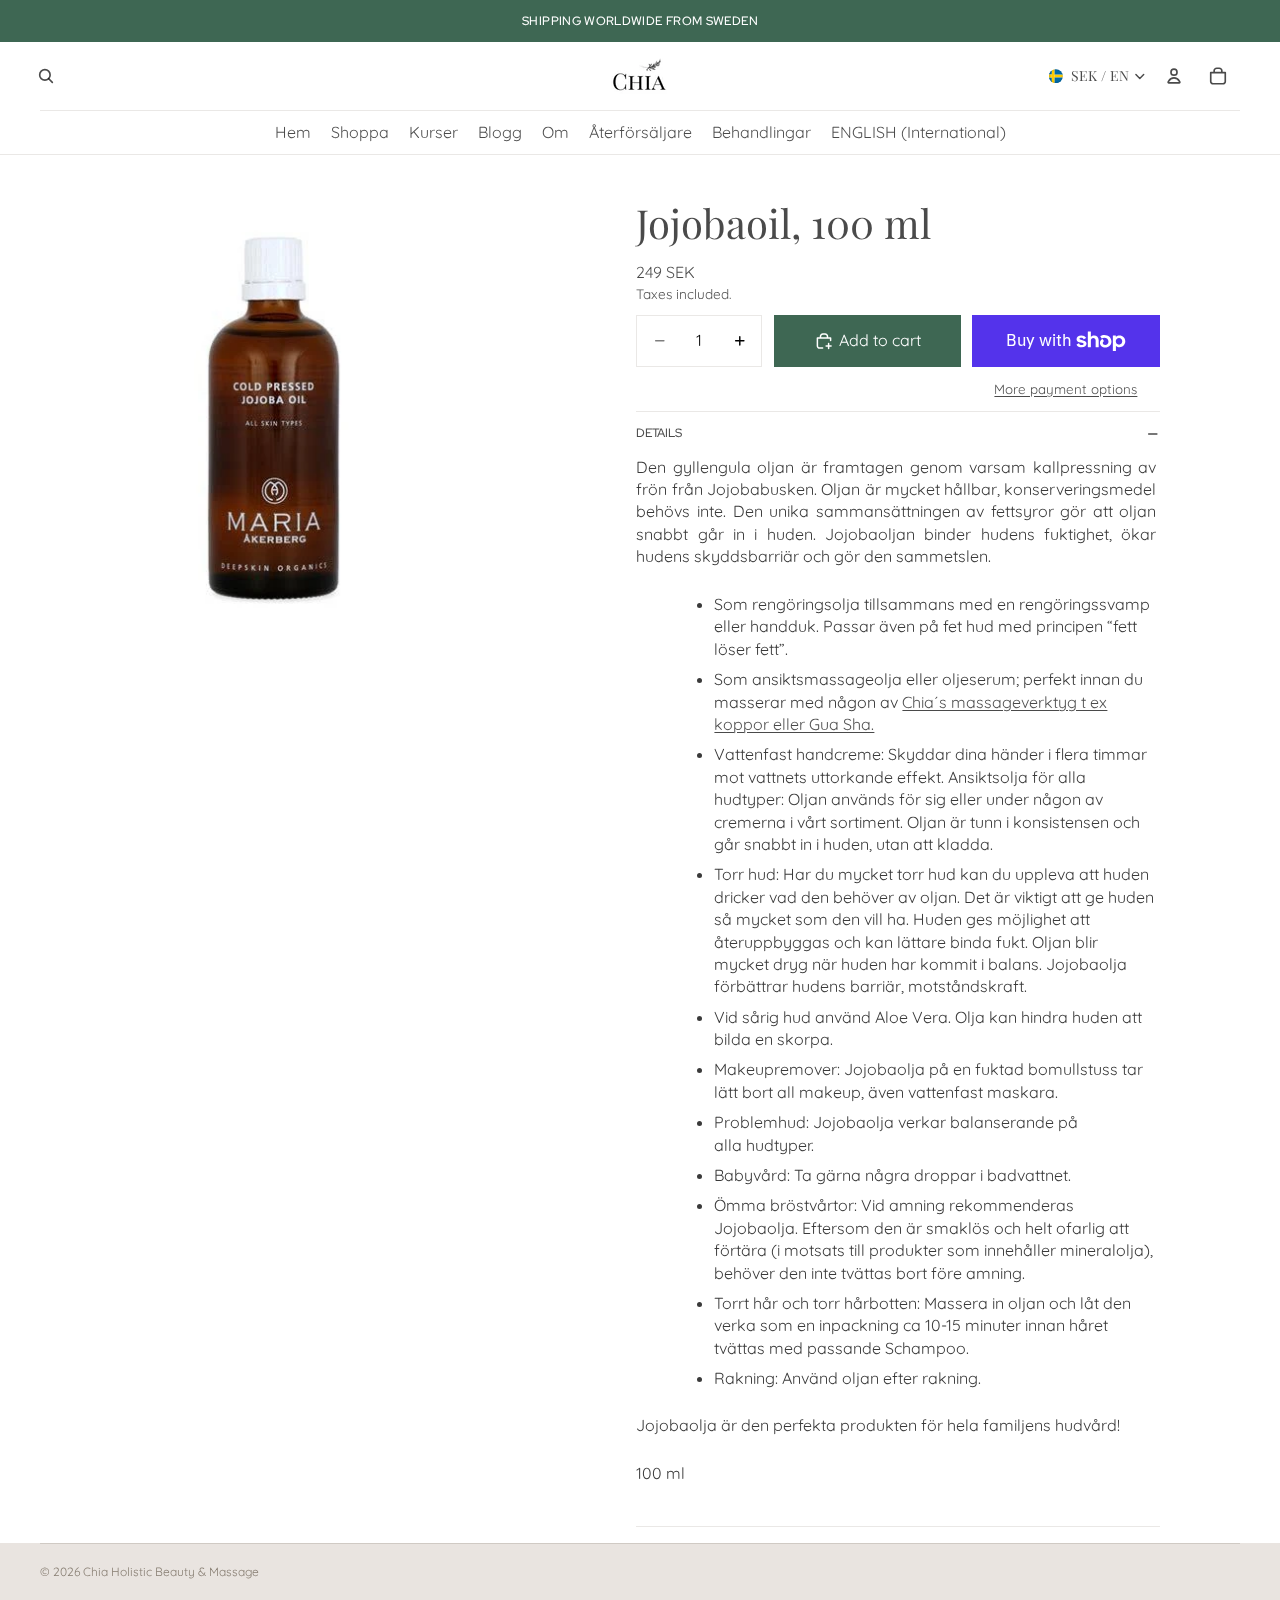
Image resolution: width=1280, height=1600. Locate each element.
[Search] (46, 76)
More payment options (1065, 389)
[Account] (1174, 76)
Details (659, 433)
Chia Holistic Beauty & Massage (171, 1571)
